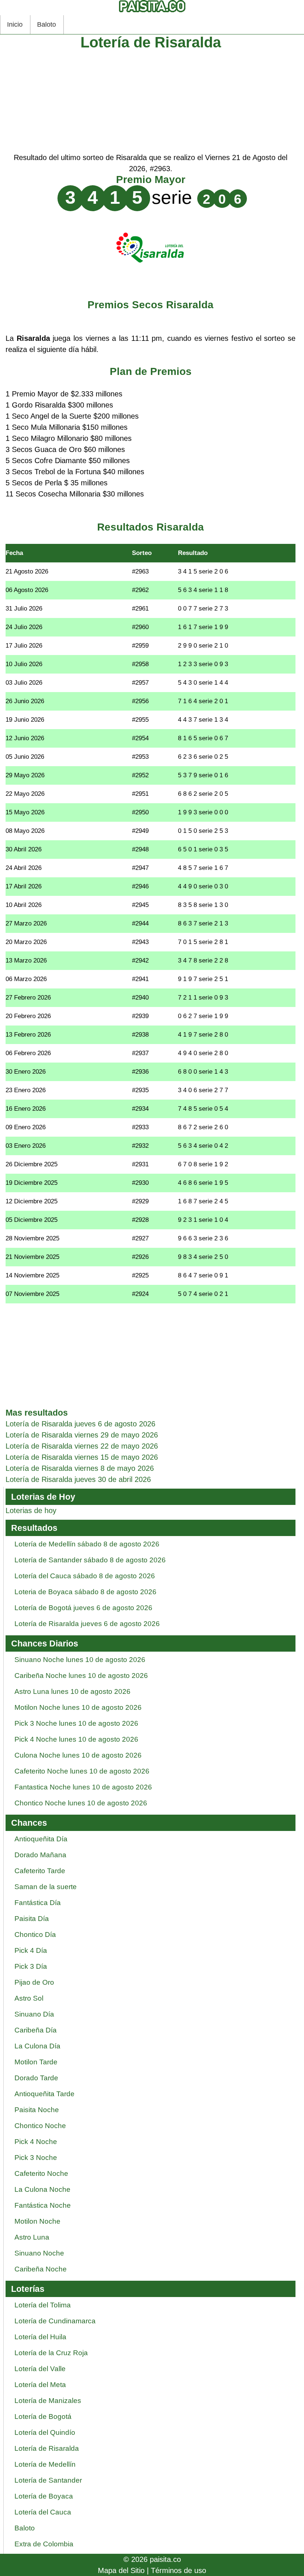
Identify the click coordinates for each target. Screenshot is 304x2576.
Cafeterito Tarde (40, 1871)
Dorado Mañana (40, 1855)
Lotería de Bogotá (43, 2417)
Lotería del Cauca (43, 2512)
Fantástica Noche (43, 2205)
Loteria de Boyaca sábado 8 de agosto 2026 (85, 1592)
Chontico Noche (40, 2126)
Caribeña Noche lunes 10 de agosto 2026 (81, 1676)
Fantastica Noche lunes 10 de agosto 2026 (83, 1787)
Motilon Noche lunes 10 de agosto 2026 (78, 1707)
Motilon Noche (37, 2221)
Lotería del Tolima (43, 2305)
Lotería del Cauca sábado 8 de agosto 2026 (85, 1576)
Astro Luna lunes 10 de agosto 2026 (72, 1691)
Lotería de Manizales (48, 2401)
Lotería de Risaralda (47, 2448)
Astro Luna (32, 2237)
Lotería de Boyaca (44, 2496)
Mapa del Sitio (121, 2570)
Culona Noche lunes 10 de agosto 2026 (78, 1755)
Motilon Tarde (36, 2062)
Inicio (15, 24)
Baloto (47, 24)
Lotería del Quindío (45, 2432)
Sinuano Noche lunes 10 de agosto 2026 (80, 1660)
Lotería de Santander (48, 2480)
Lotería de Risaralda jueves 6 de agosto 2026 (87, 1624)
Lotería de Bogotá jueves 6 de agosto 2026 (83, 1608)
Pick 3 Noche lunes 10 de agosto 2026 (76, 1723)
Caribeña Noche (41, 2269)
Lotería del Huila (40, 2337)
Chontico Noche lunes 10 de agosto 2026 (81, 1803)
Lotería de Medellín (45, 2464)
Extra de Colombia (44, 2544)
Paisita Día (32, 1919)
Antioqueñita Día (41, 1839)
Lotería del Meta (40, 2385)
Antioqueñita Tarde (44, 2094)
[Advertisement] (151, 100)
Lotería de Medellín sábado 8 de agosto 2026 (87, 1544)
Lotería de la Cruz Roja (51, 2353)
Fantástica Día (38, 1903)
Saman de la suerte (46, 1887)
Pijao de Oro (34, 1982)
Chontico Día (35, 1935)
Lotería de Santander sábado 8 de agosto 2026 (90, 1560)
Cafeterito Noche (41, 2173)
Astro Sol (29, 1998)
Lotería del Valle (40, 2369)
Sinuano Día (34, 2014)
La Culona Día (37, 2046)
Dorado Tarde (36, 2078)
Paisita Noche (37, 2110)
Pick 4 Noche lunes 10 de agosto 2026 (76, 1739)
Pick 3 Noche (36, 2158)
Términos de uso (179, 2570)
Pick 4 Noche (36, 2142)
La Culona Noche (42, 2189)
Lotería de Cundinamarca (55, 2321)
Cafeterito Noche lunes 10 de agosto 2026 (82, 1771)
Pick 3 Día (31, 1966)
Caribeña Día (36, 2030)
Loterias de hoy (31, 1510)
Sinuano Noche (39, 2253)
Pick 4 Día (31, 1950)
